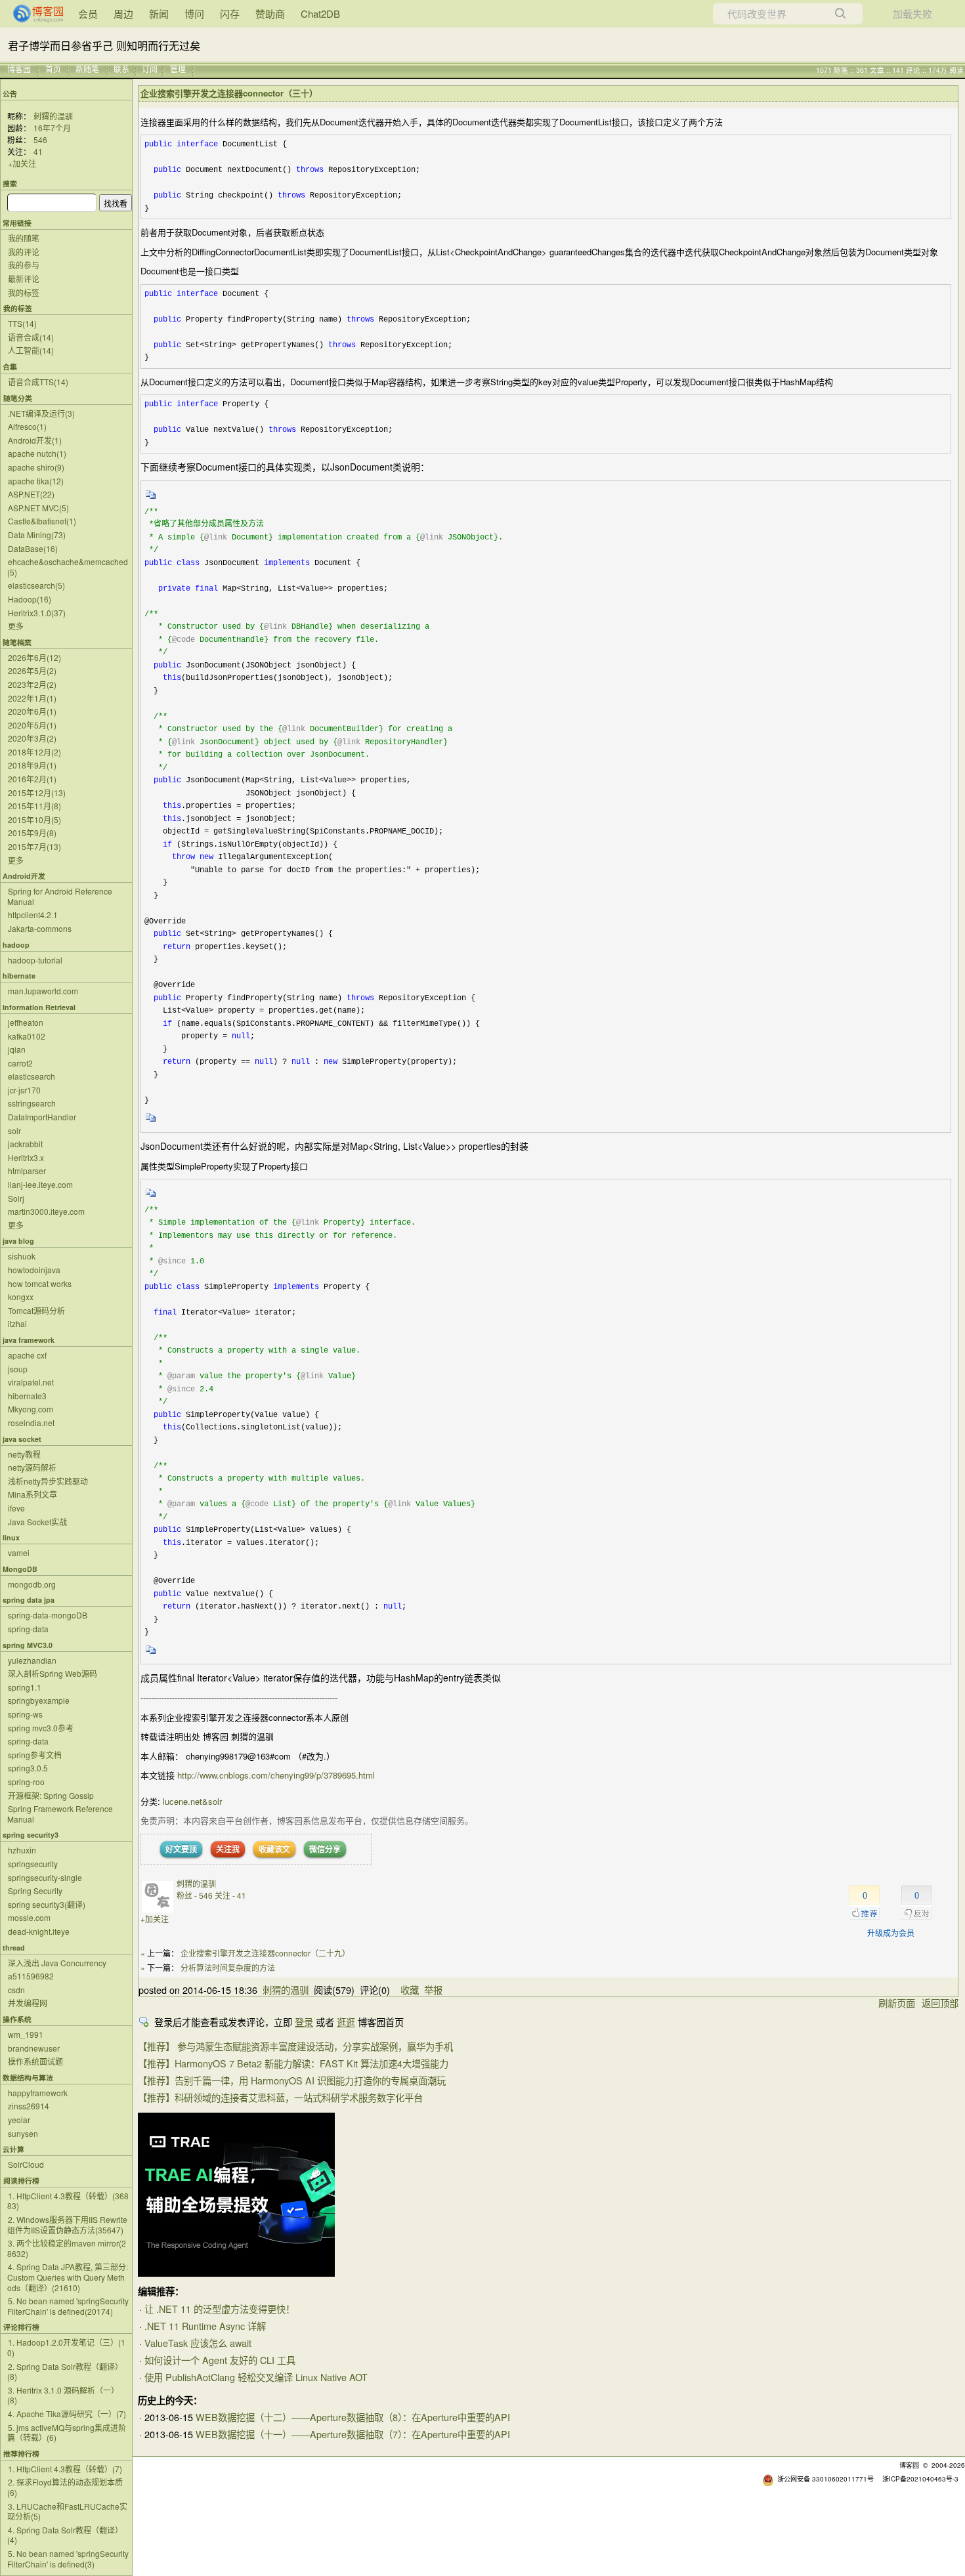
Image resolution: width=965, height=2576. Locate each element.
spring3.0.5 (28, 1768)
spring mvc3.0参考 (41, 1728)
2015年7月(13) (34, 846)
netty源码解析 (32, 1467)
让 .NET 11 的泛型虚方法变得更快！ (220, 2309)
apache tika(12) (36, 481)
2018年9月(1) (32, 765)
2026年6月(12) (34, 657)
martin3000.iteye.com (46, 1211)
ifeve (16, 1508)
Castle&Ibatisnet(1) (42, 521)
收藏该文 (274, 1849)
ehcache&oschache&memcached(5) (68, 567)
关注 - (230, 1895)
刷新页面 (897, 2003)
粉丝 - (195, 1895)
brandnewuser (34, 2048)
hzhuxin (22, 1850)
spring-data (28, 1629)
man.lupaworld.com (43, 991)
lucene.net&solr (192, 1801)
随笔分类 (18, 398)
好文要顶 (181, 1849)
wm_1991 (26, 2034)
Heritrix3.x (26, 1157)
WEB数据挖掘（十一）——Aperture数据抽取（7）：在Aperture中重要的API (353, 2434)
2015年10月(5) (34, 819)
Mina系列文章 (32, 1494)
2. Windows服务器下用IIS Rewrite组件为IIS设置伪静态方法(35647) (67, 2225)
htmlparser (27, 1171)
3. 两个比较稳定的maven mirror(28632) (67, 2248)
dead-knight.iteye (39, 1931)
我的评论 (24, 252)
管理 (178, 69)
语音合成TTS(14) (38, 382)
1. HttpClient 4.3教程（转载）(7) (65, 2469)
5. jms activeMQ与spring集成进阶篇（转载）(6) (67, 2433)
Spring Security (35, 1890)
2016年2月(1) (32, 779)
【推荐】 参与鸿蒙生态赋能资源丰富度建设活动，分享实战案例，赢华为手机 (295, 2046)
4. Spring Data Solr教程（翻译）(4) (65, 2535)
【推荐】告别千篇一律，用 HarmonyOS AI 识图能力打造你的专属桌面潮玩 (292, 2080)
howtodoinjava (34, 1270)
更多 (16, 626)
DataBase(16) (33, 548)
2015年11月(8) (34, 806)
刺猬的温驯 (53, 116)
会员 (88, 13)
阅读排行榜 (21, 2181)
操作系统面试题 (35, 2061)
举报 (433, 1990)
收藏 (410, 1990)
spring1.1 (25, 1687)
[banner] (33, 14)
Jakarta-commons (40, 928)
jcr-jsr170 (24, 1090)
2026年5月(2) (32, 670)
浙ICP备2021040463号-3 (920, 2479)
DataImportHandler (42, 1117)
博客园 (19, 69)
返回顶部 (940, 2003)
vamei (19, 1552)
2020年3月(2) (32, 738)
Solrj (16, 1198)
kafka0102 (27, 1036)
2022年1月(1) (32, 698)
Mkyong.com (31, 1409)
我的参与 (24, 265)
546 (40, 139)
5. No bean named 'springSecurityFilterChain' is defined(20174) (68, 2306)
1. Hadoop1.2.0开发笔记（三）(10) (66, 2347)
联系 (121, 69)
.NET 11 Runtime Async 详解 (205, 2326)
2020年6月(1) (32, 711)
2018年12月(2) (34, 752)
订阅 (150, 69)
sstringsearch (32, 1103)
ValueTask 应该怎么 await (198, 2343)
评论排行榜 (21, 2327)
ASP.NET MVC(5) (38, 508)
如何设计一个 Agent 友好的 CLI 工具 (220, 2360)
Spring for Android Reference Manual (60, 896)
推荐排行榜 (21, 2454)
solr (14, 1130)
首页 (53, 69)
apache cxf (27, 1355)
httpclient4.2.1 (33, 915)
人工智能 (31, 350)
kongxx (21, 1297)
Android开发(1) (35, 440)
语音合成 (31, 337)
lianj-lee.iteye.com (40, 1184)
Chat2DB (320, 13)
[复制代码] (151, 499)
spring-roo (26, 1782)
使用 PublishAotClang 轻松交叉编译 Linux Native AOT (256, 2377)
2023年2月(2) (32, 684)
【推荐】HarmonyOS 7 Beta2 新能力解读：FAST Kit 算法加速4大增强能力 (293, 2063)
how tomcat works (40, 1283)
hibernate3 (27, 1396)
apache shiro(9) (36, 467)
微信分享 (325, 1849)
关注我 (228, 1849)
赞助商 (270, 13)
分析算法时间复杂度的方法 (228, 1967)
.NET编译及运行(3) (41, 413)
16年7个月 (52, 128)
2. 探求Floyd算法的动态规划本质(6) (65, 2487)
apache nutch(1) (37, 453)
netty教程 (24, 1454)
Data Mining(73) (37, 535)
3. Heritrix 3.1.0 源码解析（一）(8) (63, 2395)
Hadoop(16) (30, 599)
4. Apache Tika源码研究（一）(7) (67, 2414)
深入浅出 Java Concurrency (57, 1963)
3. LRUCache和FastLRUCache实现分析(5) (67, 2511)
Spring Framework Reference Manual (60, 1814)
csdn (16, 1990)
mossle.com (29, 1917)
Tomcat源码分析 (36, 1310)
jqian (17, 1049)
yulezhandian (32, 1660)
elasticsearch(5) (36, 585)
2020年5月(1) (32, 725)
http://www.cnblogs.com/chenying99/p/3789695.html (276, 1775)
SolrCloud (26, 2164)
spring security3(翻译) (47, 1904)
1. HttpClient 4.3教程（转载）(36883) (68, 2201)
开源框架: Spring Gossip (51, 1795)
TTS (22, 323)
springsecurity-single (45, 1877)
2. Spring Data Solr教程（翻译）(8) (65, 2372)
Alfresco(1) (27, 426)
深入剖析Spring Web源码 (53, 1673)
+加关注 (22, 163)
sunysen (23, 2133)
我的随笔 (24, 238)
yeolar (19, 2120)
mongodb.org (32, 1584)
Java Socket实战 (37, 1522)
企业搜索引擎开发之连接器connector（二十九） (265, 1953)
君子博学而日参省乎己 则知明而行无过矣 (104, 45)
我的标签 (24, 292)
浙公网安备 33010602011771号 (826, 2479)
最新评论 (24, 279)
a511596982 (31, 1976)
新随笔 (87, 69)
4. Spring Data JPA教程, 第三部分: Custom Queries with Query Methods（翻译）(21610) (68, 2277)
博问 (194, 13)
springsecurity (33, 1864)
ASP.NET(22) (31, 494)
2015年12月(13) (37, 792)
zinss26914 (29, 2106)
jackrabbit (25, 1144)
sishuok (22, 1256)
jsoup (18, 1369)
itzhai (17, 1323)
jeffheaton (26, 1022)
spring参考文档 (35, 1755)
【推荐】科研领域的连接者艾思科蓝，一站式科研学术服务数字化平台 (280, 2097)
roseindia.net (31, 1423)
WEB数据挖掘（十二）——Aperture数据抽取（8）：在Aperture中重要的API (353, 2417)
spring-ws (25, 1714)
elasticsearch (32, 1076)
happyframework (38, 2093)
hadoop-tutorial (35, 960)
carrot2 (20, 1063)
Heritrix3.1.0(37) (37, 613)
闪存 (230, 13)
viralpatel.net (31, 1382)
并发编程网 (28, 2003)
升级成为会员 (891, 1932)
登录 (304, 2022)
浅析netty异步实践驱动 (48, 1481)
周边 (123, 13)
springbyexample (39, 1700)
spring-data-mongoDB (48, 1615)
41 (38, 151)
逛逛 (346, 2022)
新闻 (159, 13)
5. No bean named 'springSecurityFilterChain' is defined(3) (68, 2559)
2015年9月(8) (32, 833)
